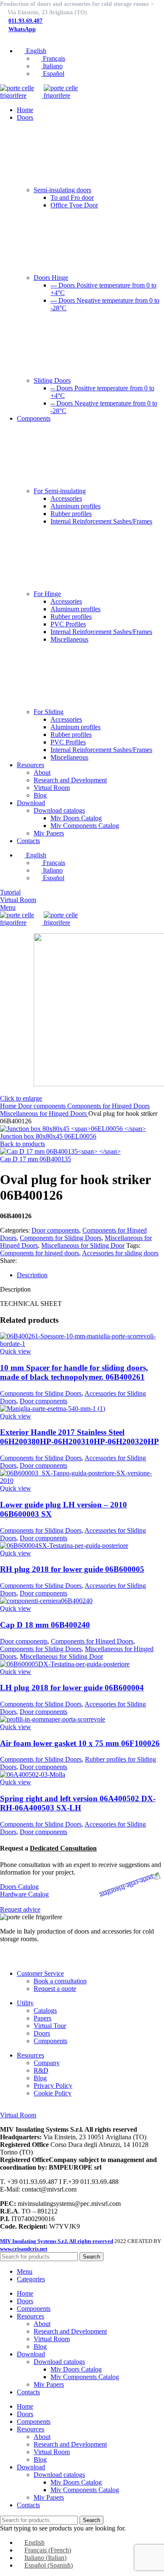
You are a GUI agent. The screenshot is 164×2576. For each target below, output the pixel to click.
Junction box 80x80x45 (48, 1136)
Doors (42, 2033)
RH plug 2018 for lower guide (72, 1569)
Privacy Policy (53, 2086)
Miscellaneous (69, 639)
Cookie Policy (53, 2093)
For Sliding (49, 712)
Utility (25, 2003)
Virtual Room (52, 788)
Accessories (66, 498)
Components (50, 2041)
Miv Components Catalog (85, 826)
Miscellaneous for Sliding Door (83, 1245)
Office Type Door (74, 205)
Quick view (16, 1351)
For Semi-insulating (60, 491)
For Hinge (47, 594)
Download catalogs (59, 810)
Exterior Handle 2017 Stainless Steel (79, 1437)
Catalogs (45, 2011)
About (42, 772)
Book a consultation (60, 1981)
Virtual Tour (50, 2026)
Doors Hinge (51, 278)
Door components (43, 1106)
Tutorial (10, 892)
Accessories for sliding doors (120, 1253)
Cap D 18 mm (45, 1625)
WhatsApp (22, 29)
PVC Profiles (68, 624)
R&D (41, 2070)
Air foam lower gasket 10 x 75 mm (80, 1743)
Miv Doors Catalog (76, 818)
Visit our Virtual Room (30, 2107)
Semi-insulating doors (62, 190)
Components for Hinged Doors (108, 1106)
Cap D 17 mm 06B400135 (36, 1159)
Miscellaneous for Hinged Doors (44, 1113)
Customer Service (40, 1973)
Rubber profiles (71, 514)
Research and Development (70, 780)
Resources (30, 2055)
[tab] (90, 1275)
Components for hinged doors (40, 1253)
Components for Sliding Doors (61, 1238)
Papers (42, 2018)
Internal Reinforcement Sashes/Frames (101, 521)
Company (47, 2063)
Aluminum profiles (75, 506)
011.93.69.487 (25, 21)
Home (9, 1106)
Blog (40, 795)
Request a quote (55, 1989)
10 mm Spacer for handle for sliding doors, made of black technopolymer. (74, 1372)
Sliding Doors (52, 380)
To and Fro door (72, 197)
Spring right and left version (78, 1803)
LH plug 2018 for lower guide (72, 1688)
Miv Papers (49, 833)
